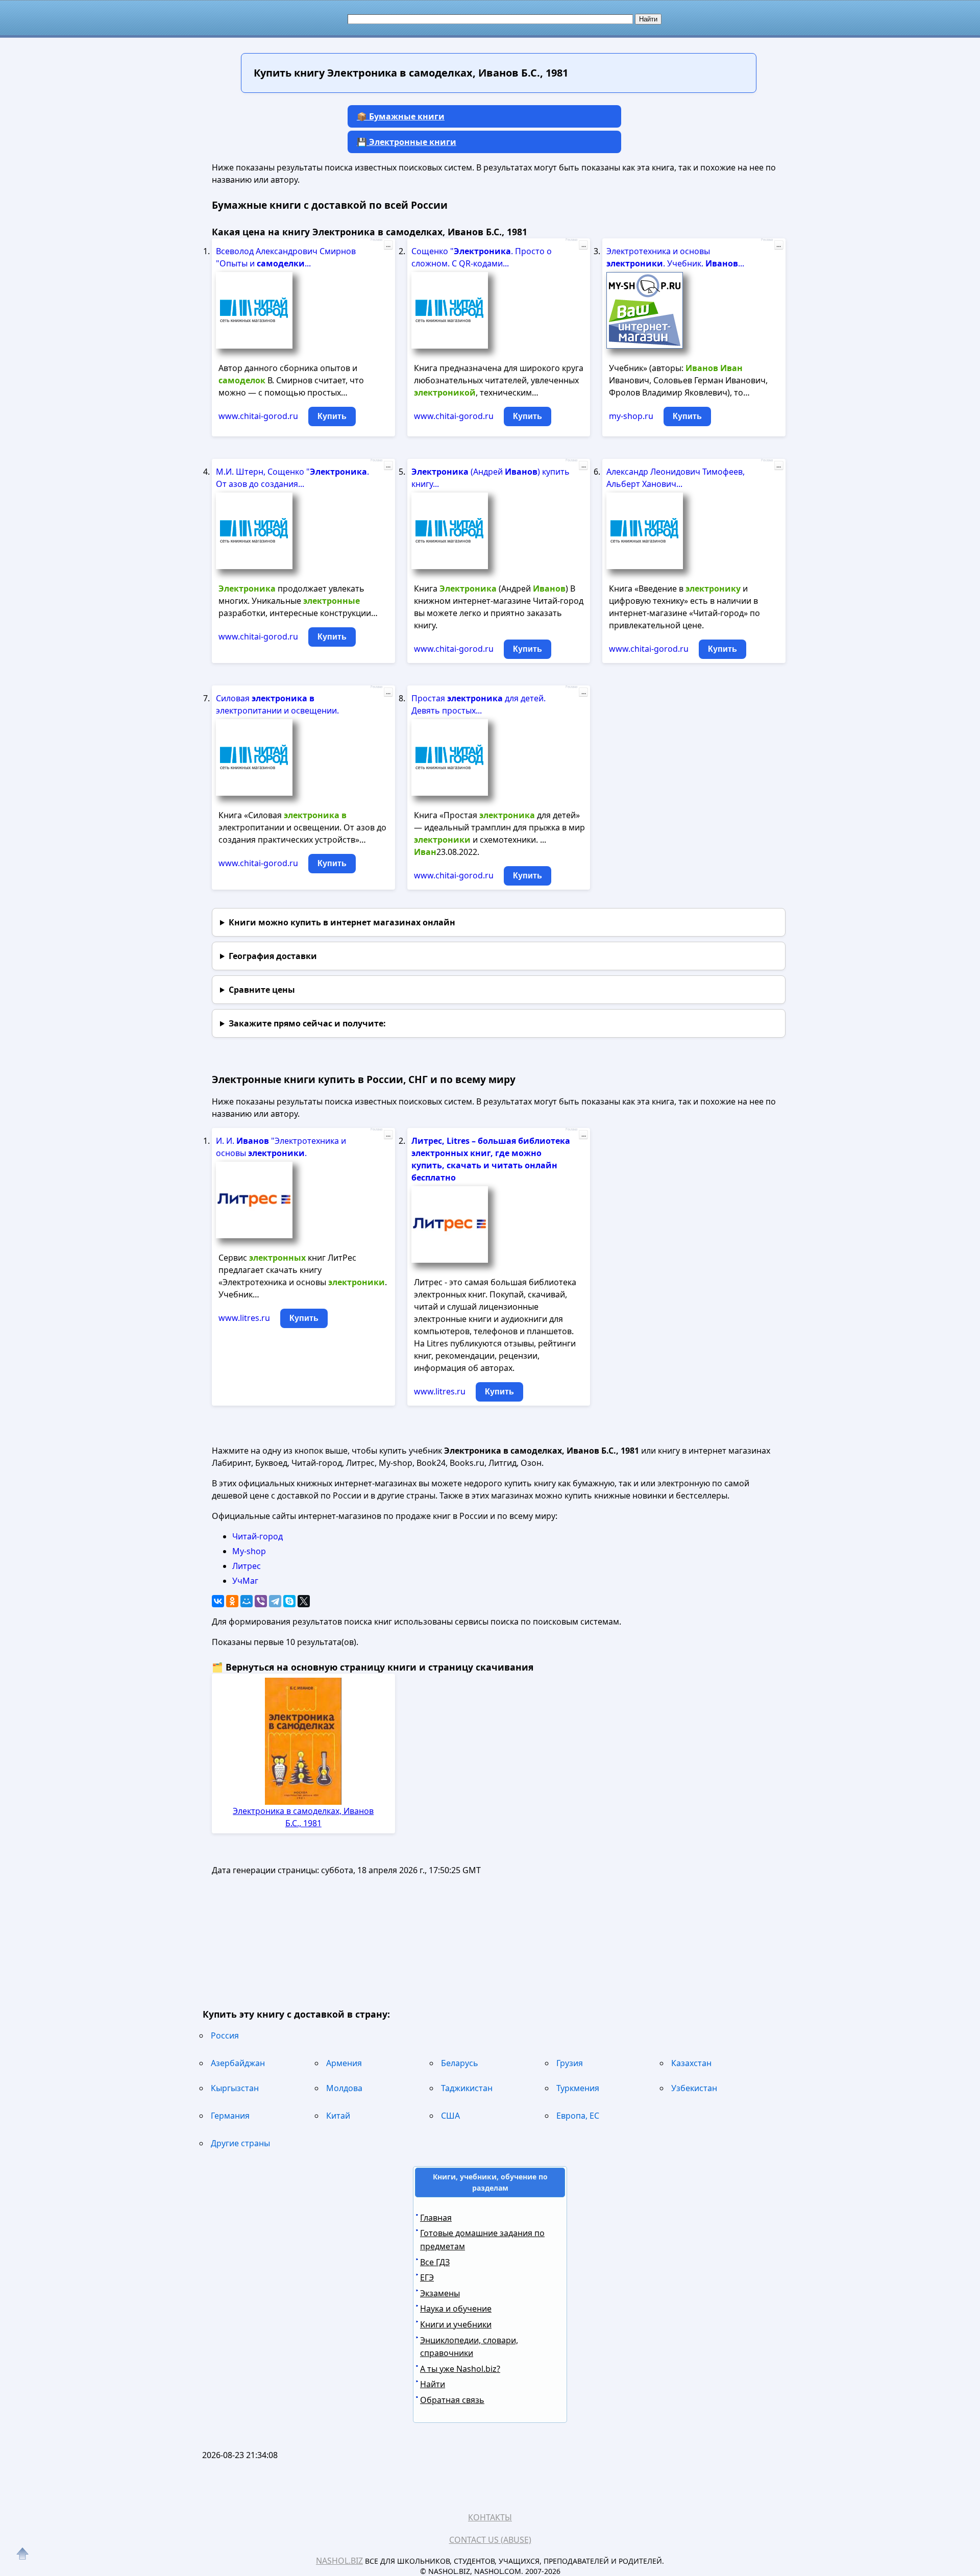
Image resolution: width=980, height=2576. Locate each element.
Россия (225, 2035)
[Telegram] (275, 1601)
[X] (304, 1601)
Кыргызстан (235, 2088)
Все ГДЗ (435, 2262)
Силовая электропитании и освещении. (277, 704)
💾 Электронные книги (407, 142)
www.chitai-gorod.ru (258, 416)
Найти (433, 2384)
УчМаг (245, 1581)
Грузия (570, 2063)
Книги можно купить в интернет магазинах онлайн (342, 922)
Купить (332, 416)
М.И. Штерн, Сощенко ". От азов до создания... (292, 478)
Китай (338, 2116)
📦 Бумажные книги (401, 116)
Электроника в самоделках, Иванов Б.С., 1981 (303, 1817)
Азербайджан (238, 2063)
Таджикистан (467, 2088)
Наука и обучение (456, 2309)
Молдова (344, 2088)
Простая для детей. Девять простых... (479, 704)
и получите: (307, 1023)
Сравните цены (262, 990)
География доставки (273, 956)
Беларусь (460, 2063)
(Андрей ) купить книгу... (491, 478)
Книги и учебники (456, 2324)
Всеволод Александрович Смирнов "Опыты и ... (286, 257)
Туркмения (578, 2088)
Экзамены (440, 2293)
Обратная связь (452, 2400)
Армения (344, 2063)
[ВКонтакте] (218, 1601)
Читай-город (258, 1536)
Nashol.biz (339, 2561)
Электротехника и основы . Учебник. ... (675, 257)
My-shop (249, 1551)
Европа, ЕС (578, 2116)
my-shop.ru (631, 416)
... (388, 245)
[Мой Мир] (247, 1601)
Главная (436, 2218)
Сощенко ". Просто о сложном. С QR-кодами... (482, 257)
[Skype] (289, 1601)
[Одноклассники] (232, 1601)
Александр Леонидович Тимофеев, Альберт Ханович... (676, 478)
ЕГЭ (427, 2277)
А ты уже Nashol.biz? (460, 2369)
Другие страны (240, 2143)
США (450, 2116)
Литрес (247, 1566)
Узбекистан (694, 2088)
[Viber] (261, 1601)
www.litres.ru (244, 1318)
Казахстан (691, 2063)
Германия (230, 2116)
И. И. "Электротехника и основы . (281, 1147)
